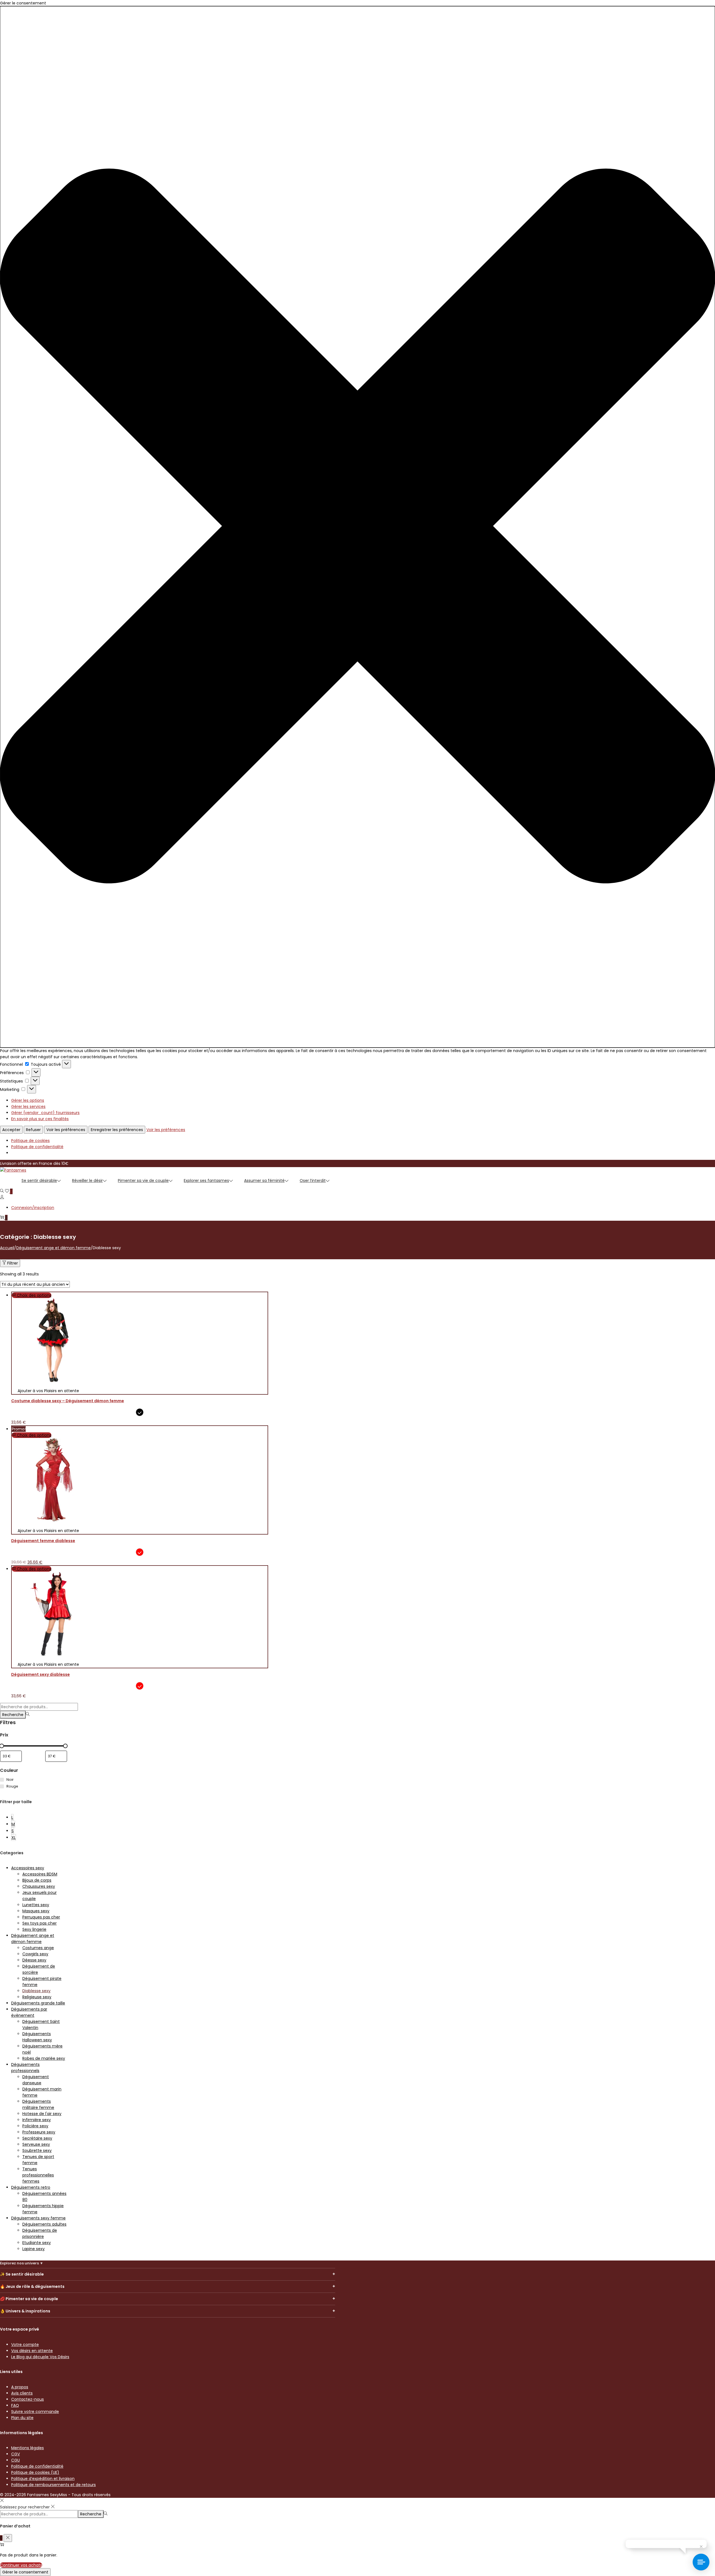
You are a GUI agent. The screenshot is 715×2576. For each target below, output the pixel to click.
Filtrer (13, 1263)
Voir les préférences (66, 1130)
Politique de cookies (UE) (35, 2472)
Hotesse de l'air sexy (42, 2114)
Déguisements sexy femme (38, 2218)
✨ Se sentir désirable (22, 2274)
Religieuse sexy (37, 1997)
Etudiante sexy (37, 2243)
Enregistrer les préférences (117, 1130)
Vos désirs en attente (32, 2351)
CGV (16, 2454)
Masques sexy (36, 1911)
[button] (357, 527)
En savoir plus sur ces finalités (40, 1119)
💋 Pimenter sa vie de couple (29, 2299)
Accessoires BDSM (40, 1874)
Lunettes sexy (36, 1905)
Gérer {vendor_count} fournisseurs (45, 1113)
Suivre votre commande (35, 2412)
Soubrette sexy (37, 2150)
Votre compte (25, 2345)
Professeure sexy (39, 2132)
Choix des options (34, 1295)
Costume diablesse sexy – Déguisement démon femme (68, 1401)
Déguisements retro (31, 2187)
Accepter (11, 1130)
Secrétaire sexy (37, 2138)
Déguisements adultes (44, 2224)
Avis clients (22, 2393)
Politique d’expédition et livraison (43, 2479)
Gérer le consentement (25, 2572)
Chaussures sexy (39, 1886)
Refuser (33, 1130)
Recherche (13, 1715)
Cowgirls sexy (35, 1954)
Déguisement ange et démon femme (53, 1248)
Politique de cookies (30, 1141)
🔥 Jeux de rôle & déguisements (32, 2286)
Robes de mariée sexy (44, 2058)
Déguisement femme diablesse (43, 1541)
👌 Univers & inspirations (25, 2311)
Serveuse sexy (36, 2144)
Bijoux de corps (37, 1880)
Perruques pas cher (41, 1917)
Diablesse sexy (36, 1991)
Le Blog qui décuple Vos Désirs (40, 2357)
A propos (20, 2387)
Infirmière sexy (37, 2120)
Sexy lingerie (34, 1929)
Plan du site (22, 2418)
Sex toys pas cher (40, 1923)
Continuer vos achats (21, 2565)
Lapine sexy (34, 2249)
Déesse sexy (34, 1960)
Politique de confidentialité (37, 1147)
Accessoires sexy (28, 1868)
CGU (16, 2460)
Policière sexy (35, 2126)
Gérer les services (28, 1107)
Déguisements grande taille (38, 2003)
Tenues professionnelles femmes (38, 2175)
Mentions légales (28, 2448)
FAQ (15, 2405)
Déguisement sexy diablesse (40, 1674)
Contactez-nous (28, 2399)
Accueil (7, 1248)
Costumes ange (38, 1948)
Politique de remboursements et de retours (53, 2485)
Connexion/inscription (33, 1208)
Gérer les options (28, 1100)
